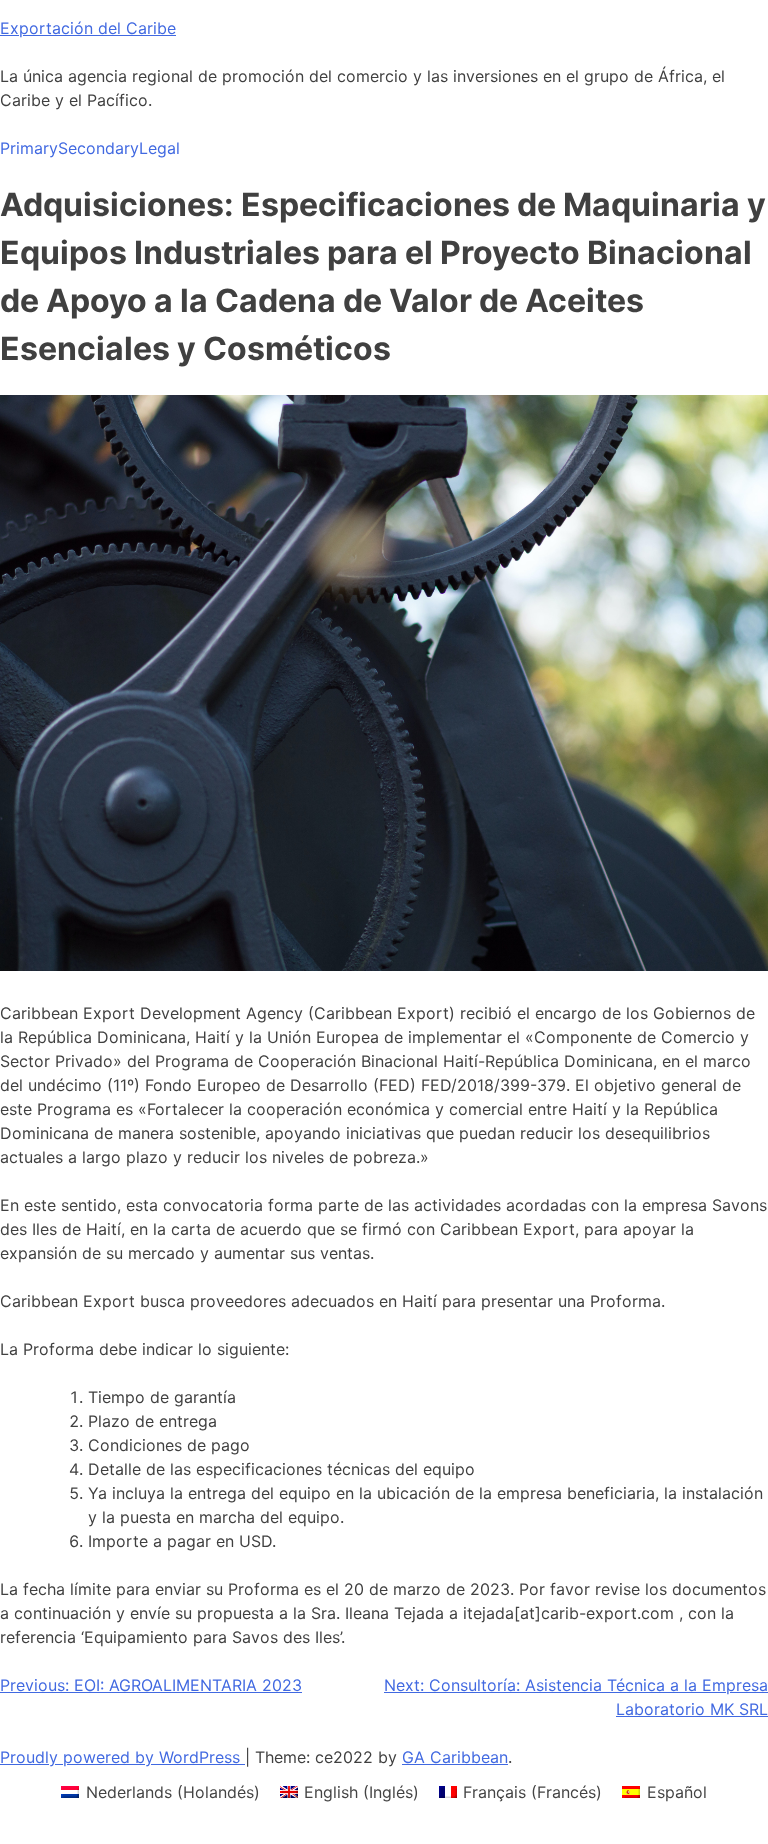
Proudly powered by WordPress (122, 1757)
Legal (159, 148)
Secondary (98, 148)
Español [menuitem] (677, 1792)
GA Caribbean (455, 1757)
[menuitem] (160, 1791)
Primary (29, 148)
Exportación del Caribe (88, 28)
